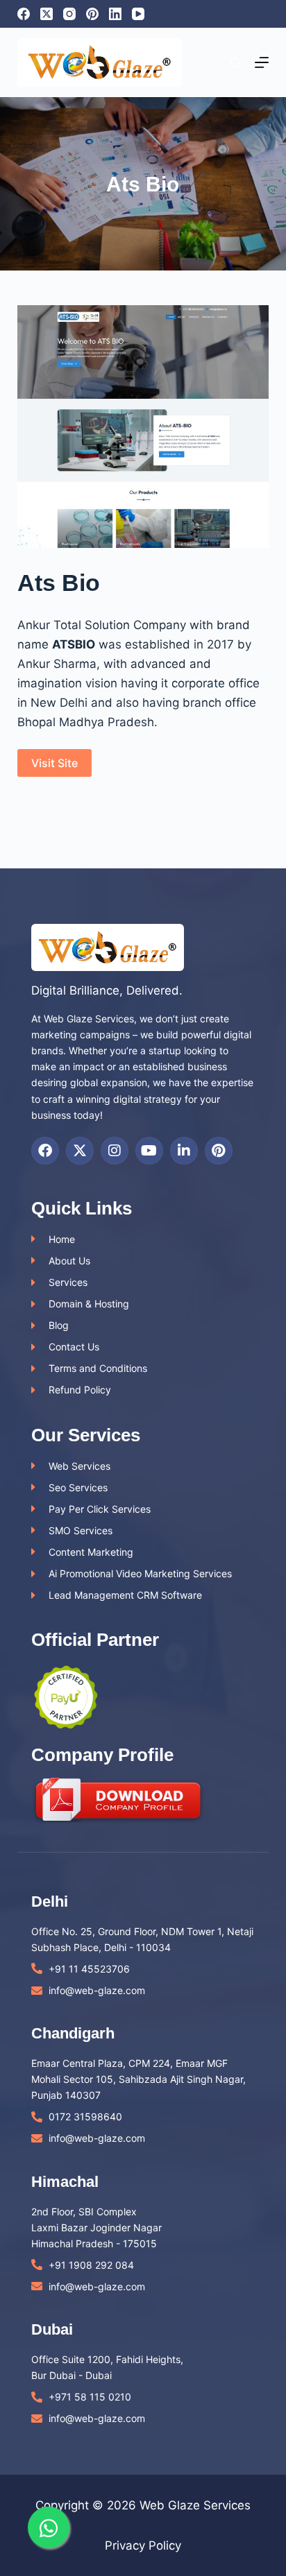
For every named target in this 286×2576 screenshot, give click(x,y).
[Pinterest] (92, 14)
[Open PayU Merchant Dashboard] (66, 1697)
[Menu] (262, 62)
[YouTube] (138, 14)
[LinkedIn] (115, 14)
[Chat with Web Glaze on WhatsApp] (49, 2527)
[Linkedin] (184, 1151)
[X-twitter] (80, 1151)
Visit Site (54, 763)
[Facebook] (24, 14)
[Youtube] (149, 1151)
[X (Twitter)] (47, 14)
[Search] (236, 63)
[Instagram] (69, 14)
